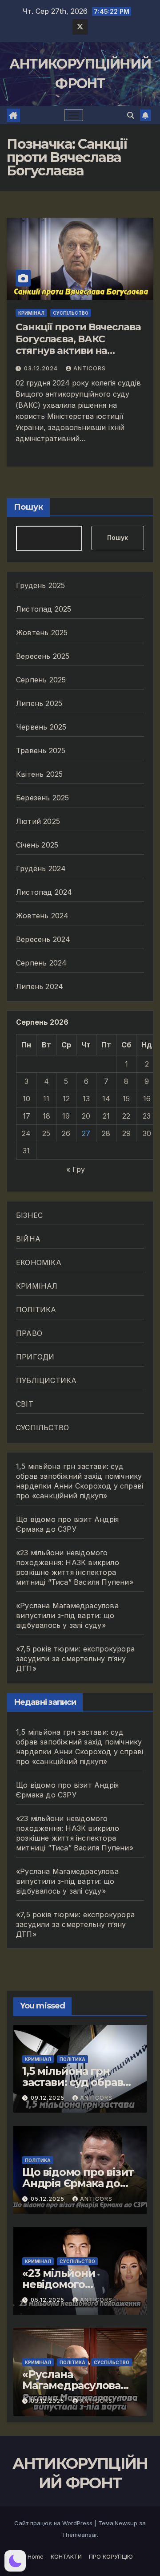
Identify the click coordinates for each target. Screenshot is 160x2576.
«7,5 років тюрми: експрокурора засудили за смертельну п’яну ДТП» (75, 1659)
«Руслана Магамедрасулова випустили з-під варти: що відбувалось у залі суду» (67, 1615)
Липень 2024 (40, 986)
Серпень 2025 (41, 680)
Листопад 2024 (44, 892)
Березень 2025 (43, 798)
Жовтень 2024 (42, 916)
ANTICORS (90, 368)
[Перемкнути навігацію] (74, 115)
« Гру (76, 1169)
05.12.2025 (48, 2199)
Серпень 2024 (41, 963)
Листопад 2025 (44, 609)
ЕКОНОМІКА (39, 1262)
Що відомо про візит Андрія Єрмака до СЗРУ (78, 2183)
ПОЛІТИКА (36, 1310)
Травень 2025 (41, 750)
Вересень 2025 (43, 656)
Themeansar (79, 2535)
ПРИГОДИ (35, 1357)
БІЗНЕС (29, 1215)
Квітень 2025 (39, 774)
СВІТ (25, 1404)
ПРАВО (29, 1333)
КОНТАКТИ (66, 2556)
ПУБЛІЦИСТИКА (46, 1380)
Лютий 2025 (38, 821)
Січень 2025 (37, 845)
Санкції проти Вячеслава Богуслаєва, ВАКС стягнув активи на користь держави (78, 345)
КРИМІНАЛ (31, 313)
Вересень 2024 (43, 939)
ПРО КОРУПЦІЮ (111, 2556)
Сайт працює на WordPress (54, 2523)
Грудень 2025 (40, 585)
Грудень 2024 (41, 868)
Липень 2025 (39, 703)
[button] (131, 115)
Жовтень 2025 (42, 633)
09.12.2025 (48, 2098)
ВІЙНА (28, 1239)
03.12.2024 (42, 368)
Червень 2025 (41, 727)
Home (36, 2556)
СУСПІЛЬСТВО (71, 313)
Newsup (126, 2523)
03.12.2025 (48, 2401)
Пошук (28, 507)
